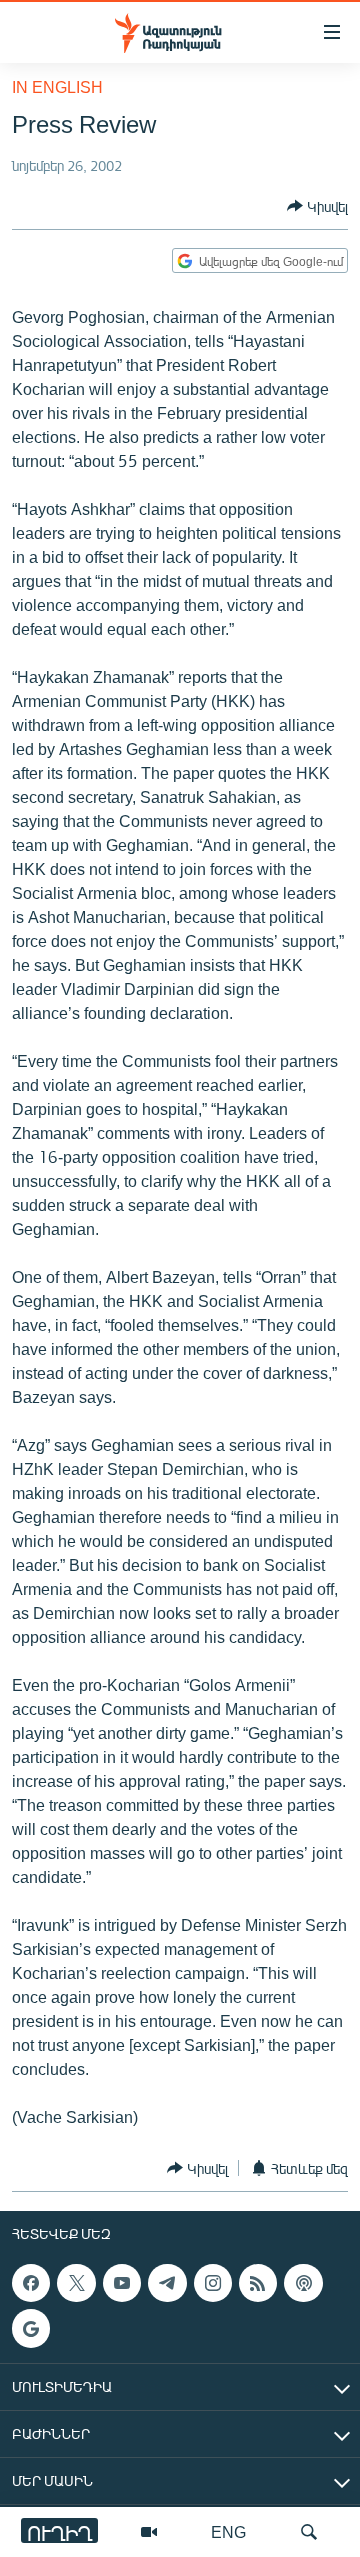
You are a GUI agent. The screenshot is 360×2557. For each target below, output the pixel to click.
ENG (228, 2531)
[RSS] (258, 2283)
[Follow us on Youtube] (122, 2283)
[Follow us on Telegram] (167, 2283)
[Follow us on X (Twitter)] (76, 2283)
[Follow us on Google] (31, 2329)
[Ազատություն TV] (149, 2532)
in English (57, 86)
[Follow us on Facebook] (31, 2283)
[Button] (317, 206)
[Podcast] (303, 2283)
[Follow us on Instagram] (213, 2283)
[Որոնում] (309, 2532)
